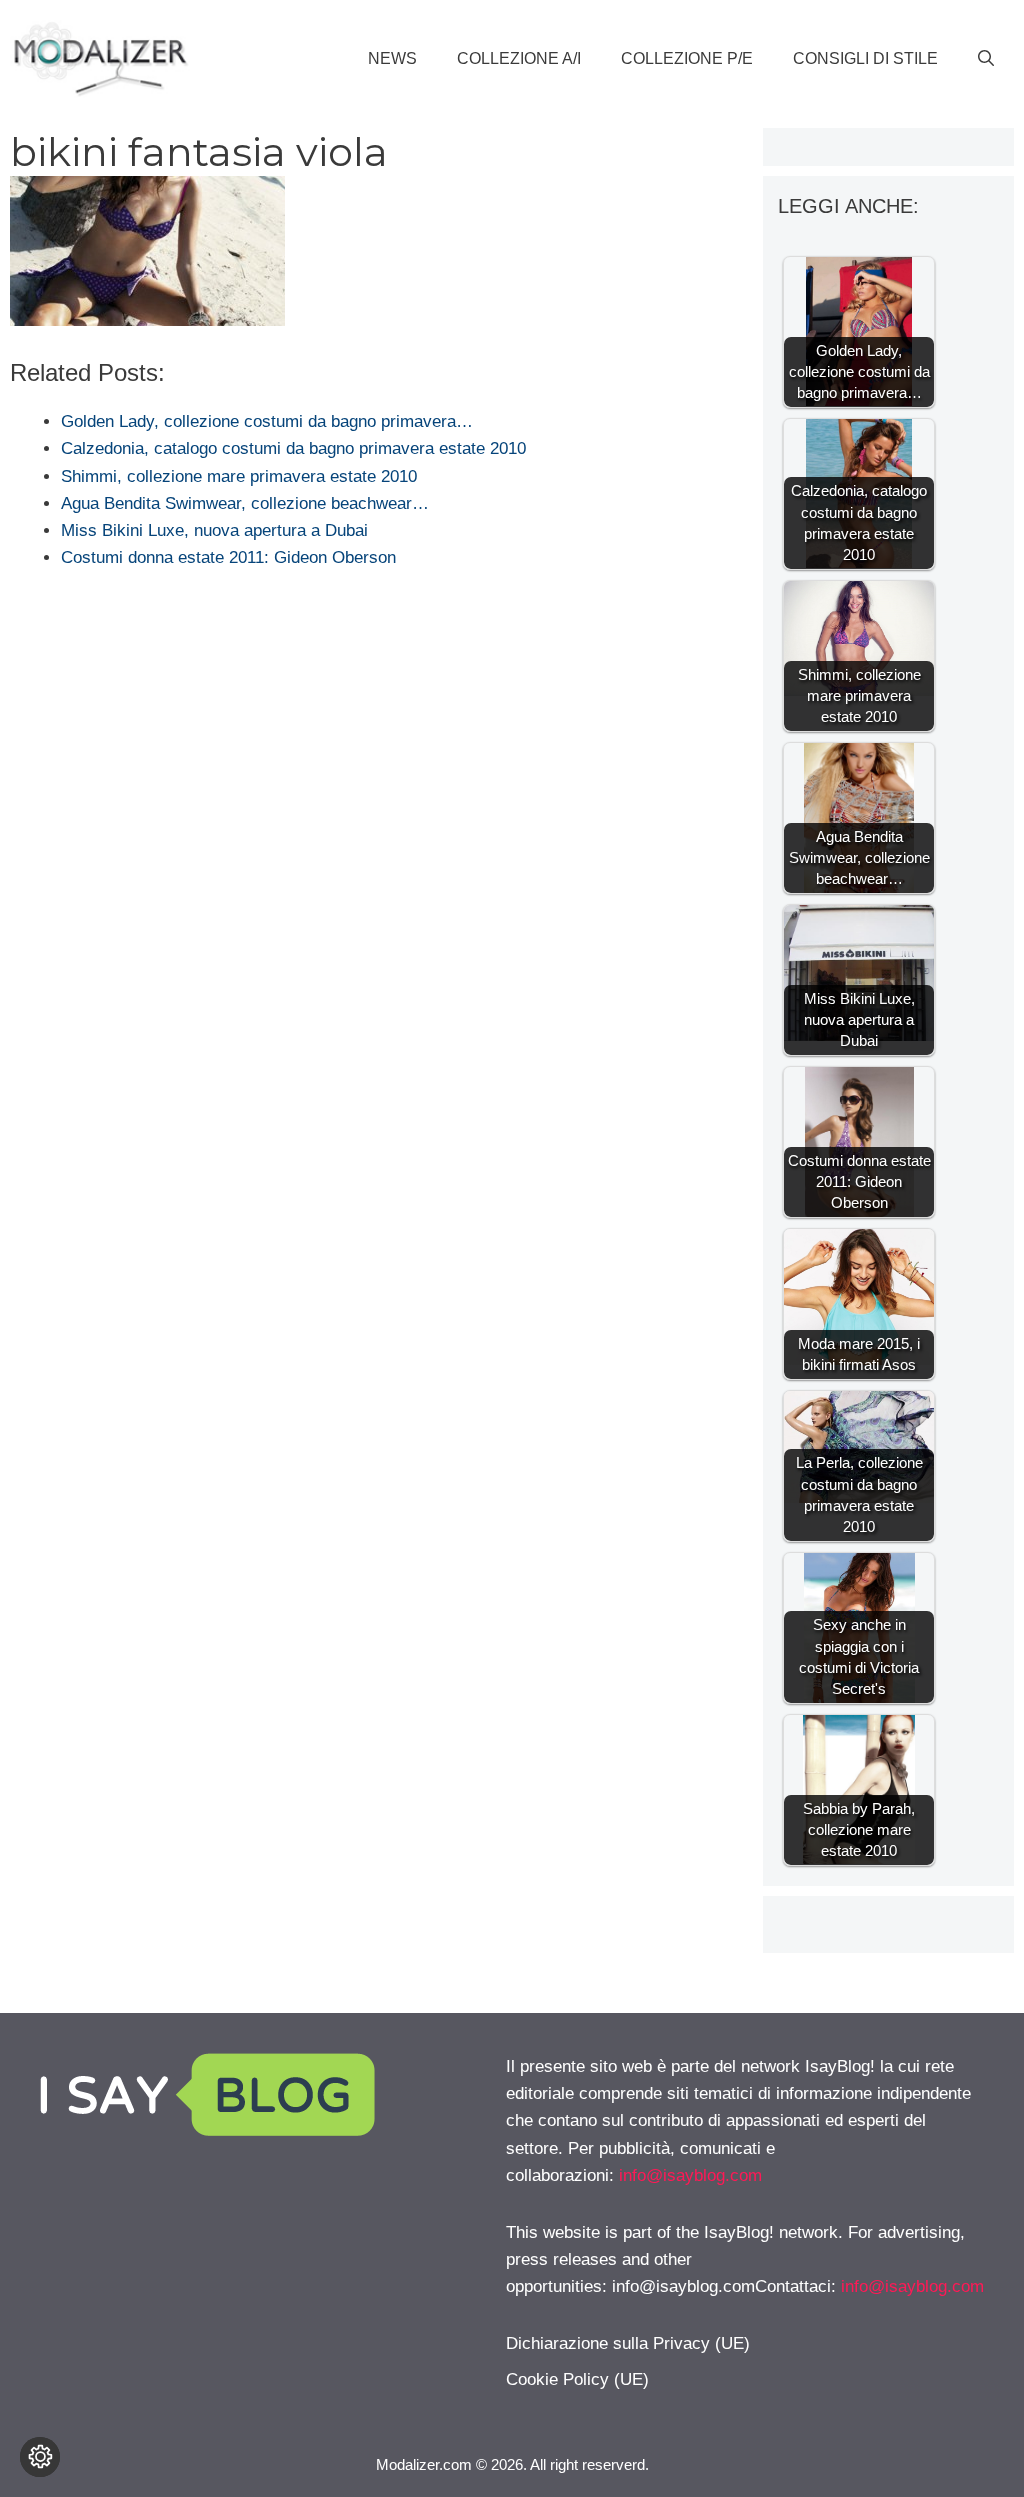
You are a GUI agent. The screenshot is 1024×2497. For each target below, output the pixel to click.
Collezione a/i (519, 58)
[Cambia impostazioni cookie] (40, 2457)
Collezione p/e (687, 58)
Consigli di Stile (865, 58)
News (392, 58)
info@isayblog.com (690, 2175)
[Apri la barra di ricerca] (986, 59)
